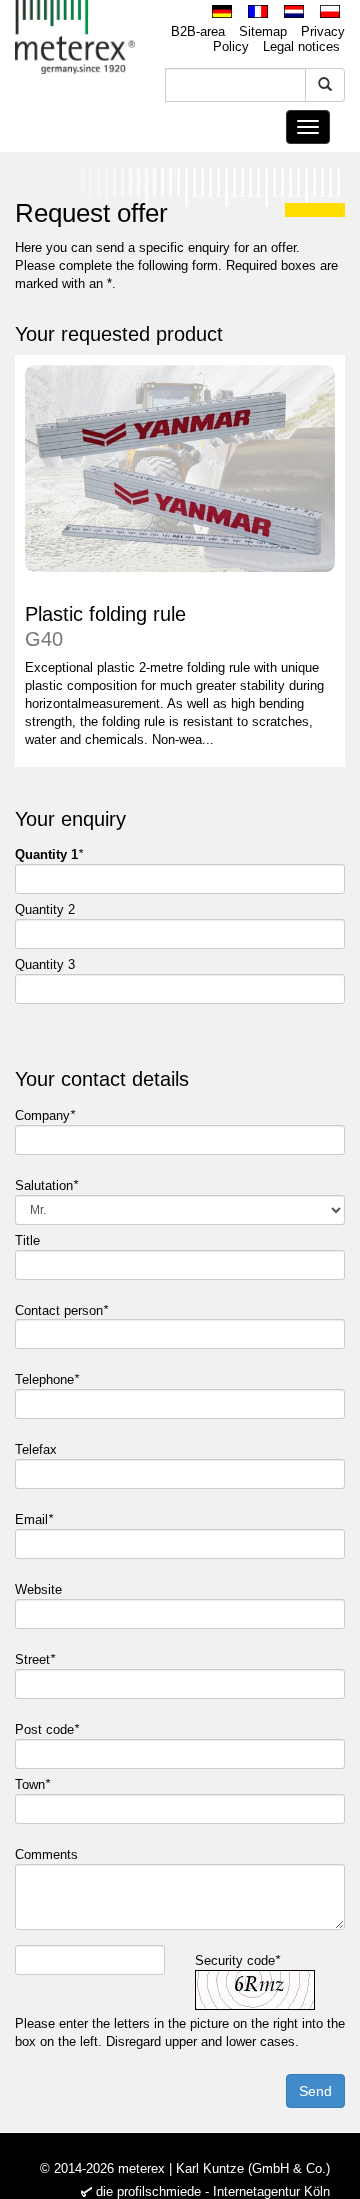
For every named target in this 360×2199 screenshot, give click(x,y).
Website (40, 1589)
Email (34, 1519)
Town (32, 1784)
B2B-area (198, 31)
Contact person (61, 1310)
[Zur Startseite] (75, 37)
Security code (237, 1960)
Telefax (38, 1449)
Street (35, 1659)
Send (315, 2091)
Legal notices (301, 46)
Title (29, 1240)
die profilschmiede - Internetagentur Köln (213, 2191)
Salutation (46, 1185)
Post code (47, 1729)
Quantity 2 (45, 909)
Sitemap (263, 31)
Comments (48, 1854)
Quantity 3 (45, 964)
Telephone (47, 1379)
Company (45, 1115)
